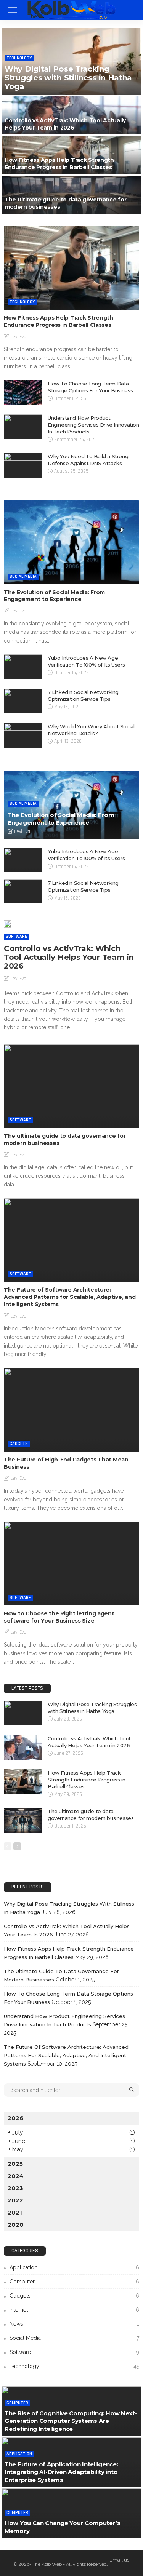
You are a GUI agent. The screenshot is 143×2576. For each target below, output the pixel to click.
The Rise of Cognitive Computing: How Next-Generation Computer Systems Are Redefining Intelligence (71, 2421)
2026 (16, 2118)
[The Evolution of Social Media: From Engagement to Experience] (71, 542)
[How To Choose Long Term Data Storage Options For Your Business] (23, 393)
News (74, 2324)
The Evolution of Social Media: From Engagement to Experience (54, 596)
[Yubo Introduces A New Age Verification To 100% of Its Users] (23, 667)
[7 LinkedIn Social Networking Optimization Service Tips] (23, 701)
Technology (19, 58)
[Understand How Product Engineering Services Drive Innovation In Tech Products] (23, 427)
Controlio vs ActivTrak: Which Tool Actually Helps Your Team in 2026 (65, 124)
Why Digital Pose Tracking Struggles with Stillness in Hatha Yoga (68, 78)
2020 (16, 2225)
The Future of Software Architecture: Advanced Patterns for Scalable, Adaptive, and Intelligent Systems (70, 1297)
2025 (15, 2164)
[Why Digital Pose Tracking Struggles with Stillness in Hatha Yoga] (71, 62)
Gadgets (19, 1444)
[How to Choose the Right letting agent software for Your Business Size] (71, 1563)
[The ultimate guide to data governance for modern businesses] (71, 195)
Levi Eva (18, 337)
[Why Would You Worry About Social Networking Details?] (23, 735)
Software (16, 936)
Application (74, 2267)
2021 (15, 2212)
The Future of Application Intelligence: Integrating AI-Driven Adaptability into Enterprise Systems (61, 2472)
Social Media (23, 576)
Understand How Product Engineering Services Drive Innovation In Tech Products (93, 425)
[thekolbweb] (71, 9)
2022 (15, 2200)
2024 (16, 2176)
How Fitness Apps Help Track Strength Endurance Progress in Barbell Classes (59, 164)
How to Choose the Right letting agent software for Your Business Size (59, 1617)
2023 (15, 2188)
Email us (119, 2560)
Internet (74, 2310)
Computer (74, 2282)
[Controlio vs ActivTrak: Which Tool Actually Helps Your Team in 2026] (71, 115)
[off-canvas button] (12, 10)
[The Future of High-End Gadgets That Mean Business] (71, 1410)
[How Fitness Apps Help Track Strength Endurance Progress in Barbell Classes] (71, 155)
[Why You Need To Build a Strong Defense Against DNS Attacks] (23, 465)
